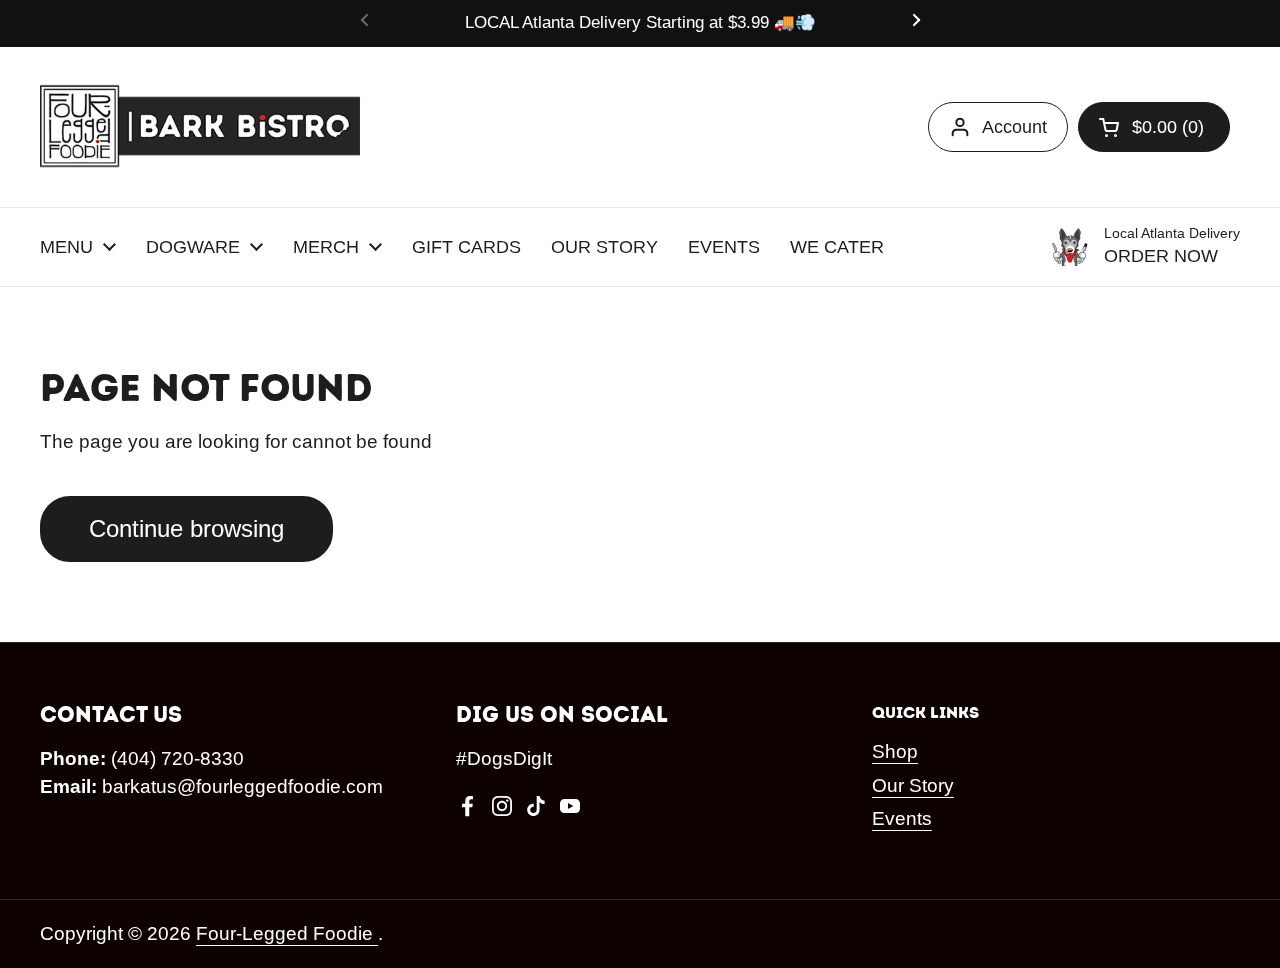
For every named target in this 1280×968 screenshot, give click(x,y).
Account (1014, 127)
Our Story (913, 785)
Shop (895, 751)
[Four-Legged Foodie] (200, 127)
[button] (1154, 127)
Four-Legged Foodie (287, 933)
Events (902, 818)
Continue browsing (186, 528)
